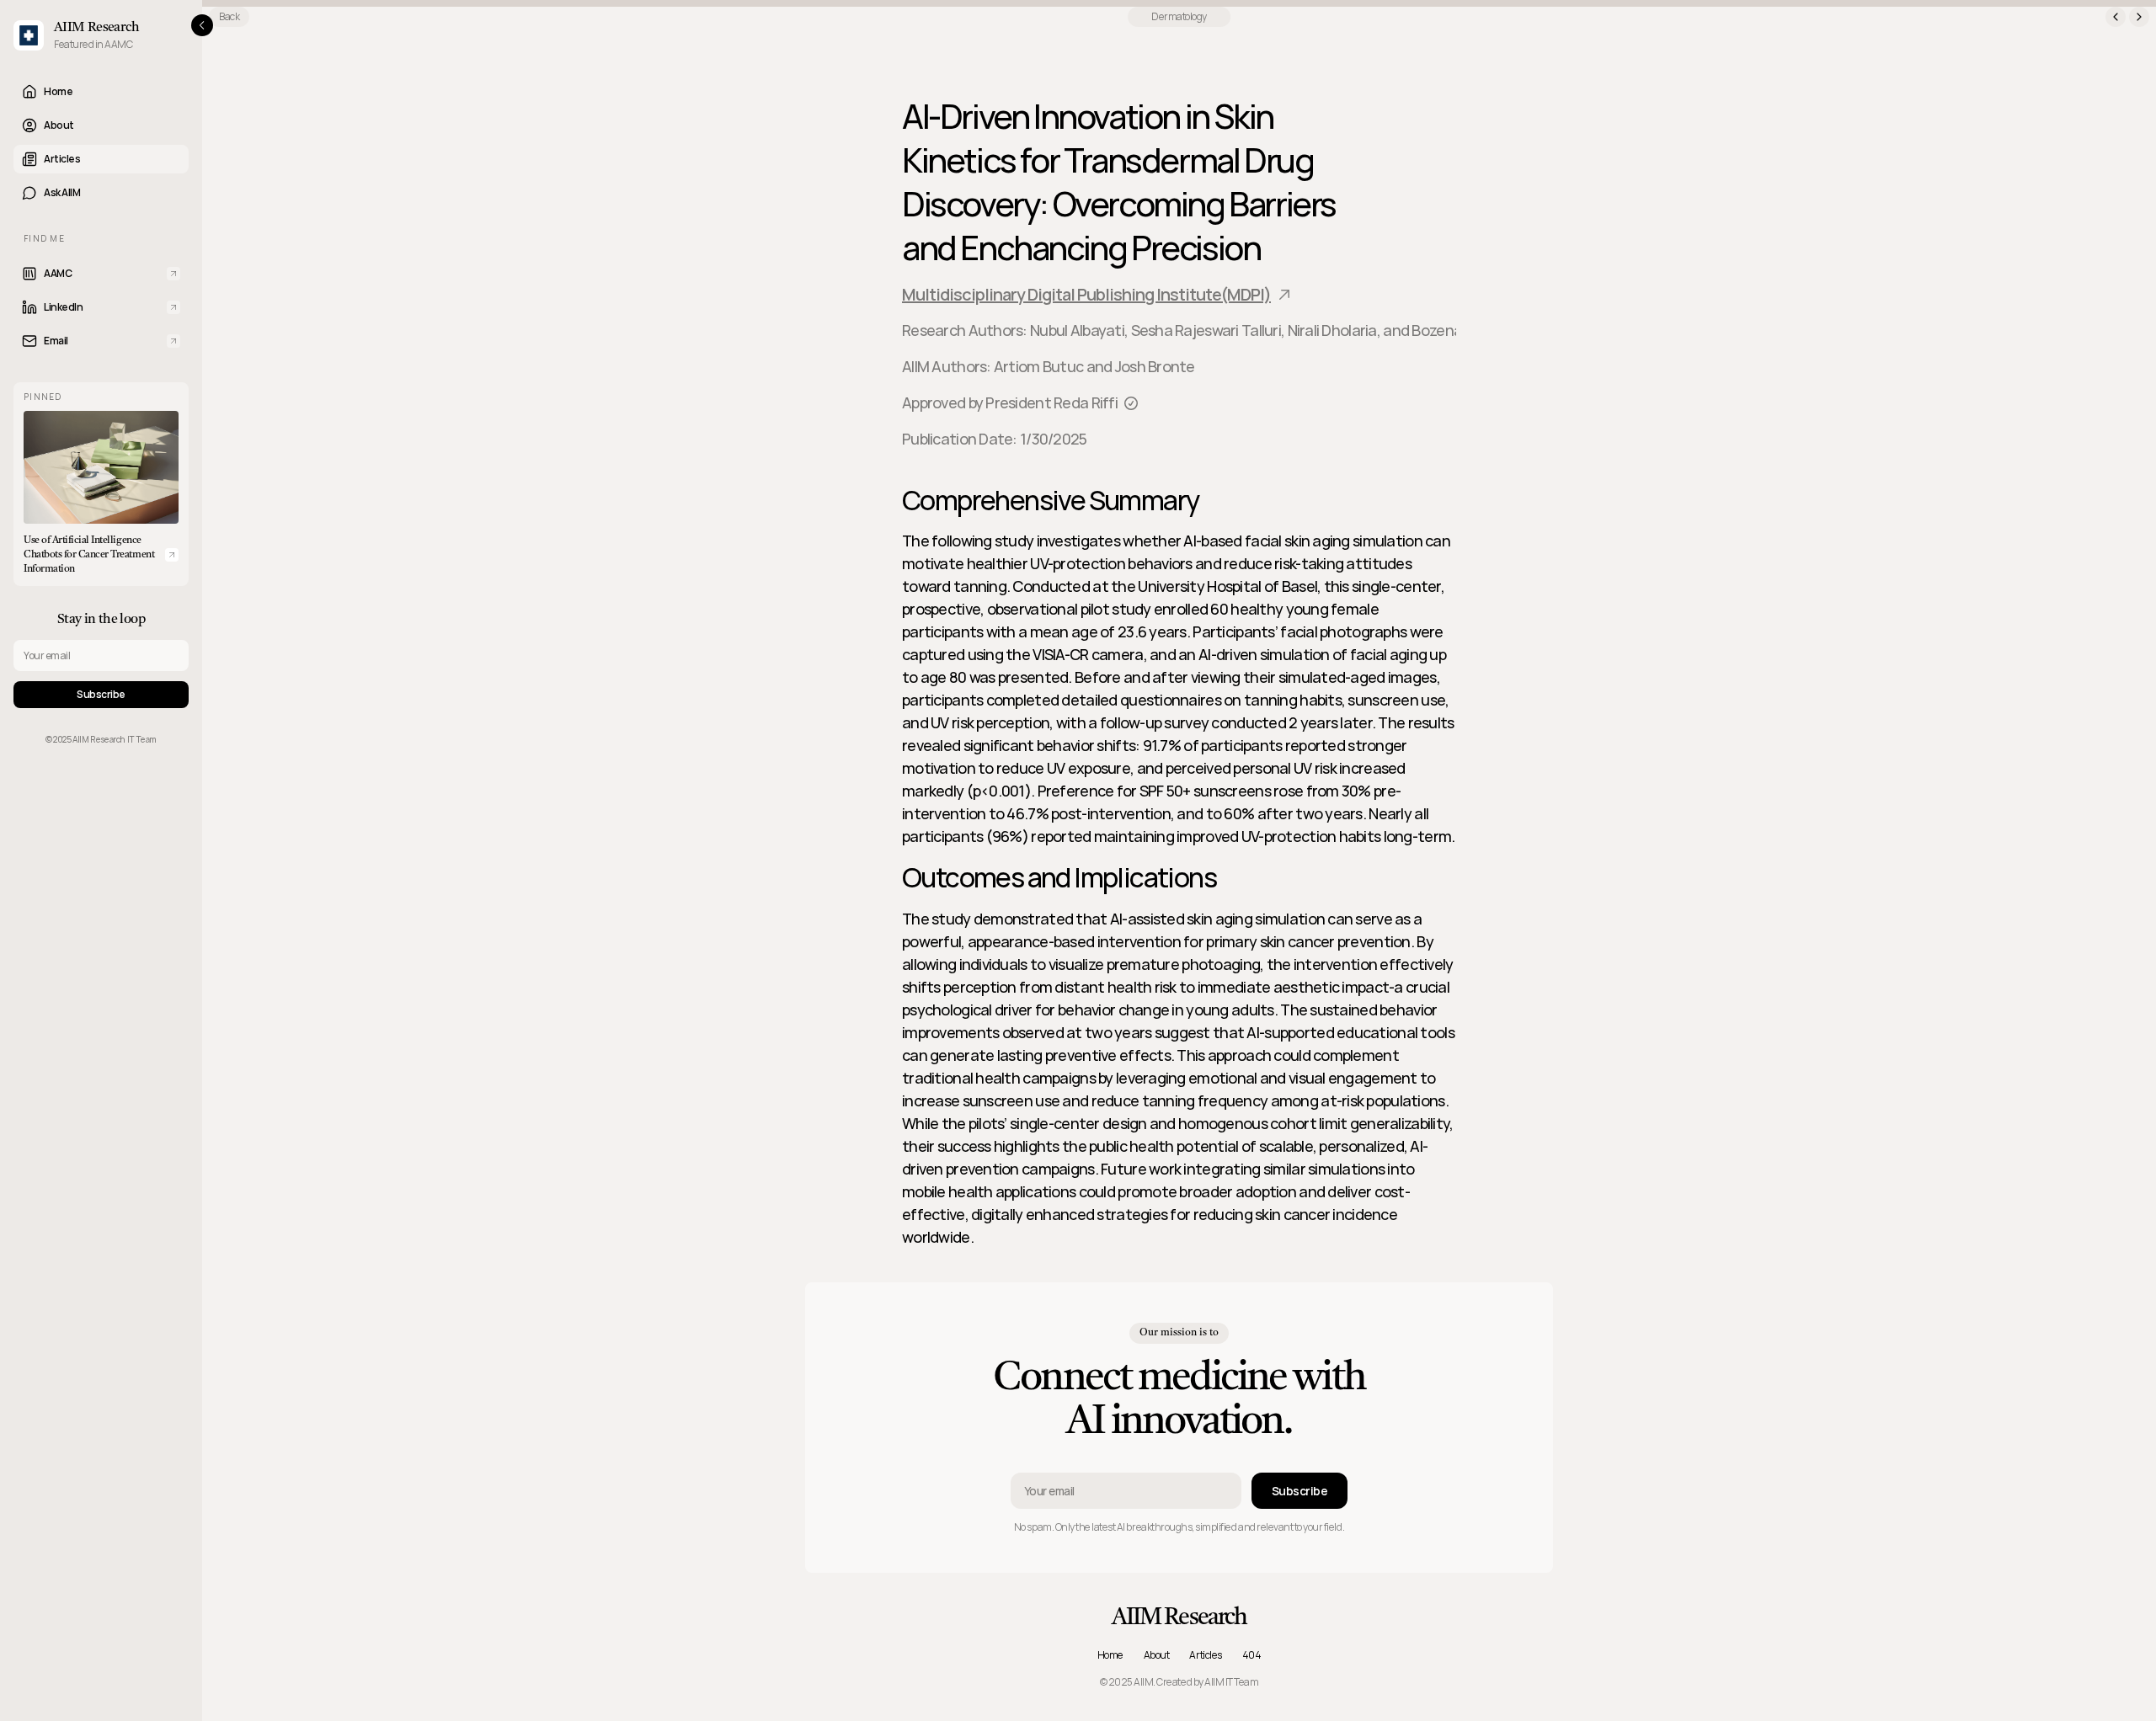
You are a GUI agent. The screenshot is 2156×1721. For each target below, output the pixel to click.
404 (1252, 1655)
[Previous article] (2116, 17)
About (1157, 1655)
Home (1110, 1655)
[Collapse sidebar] (202, 25)
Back (229, 16)
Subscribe (101, 694)
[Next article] (2139, 17)
